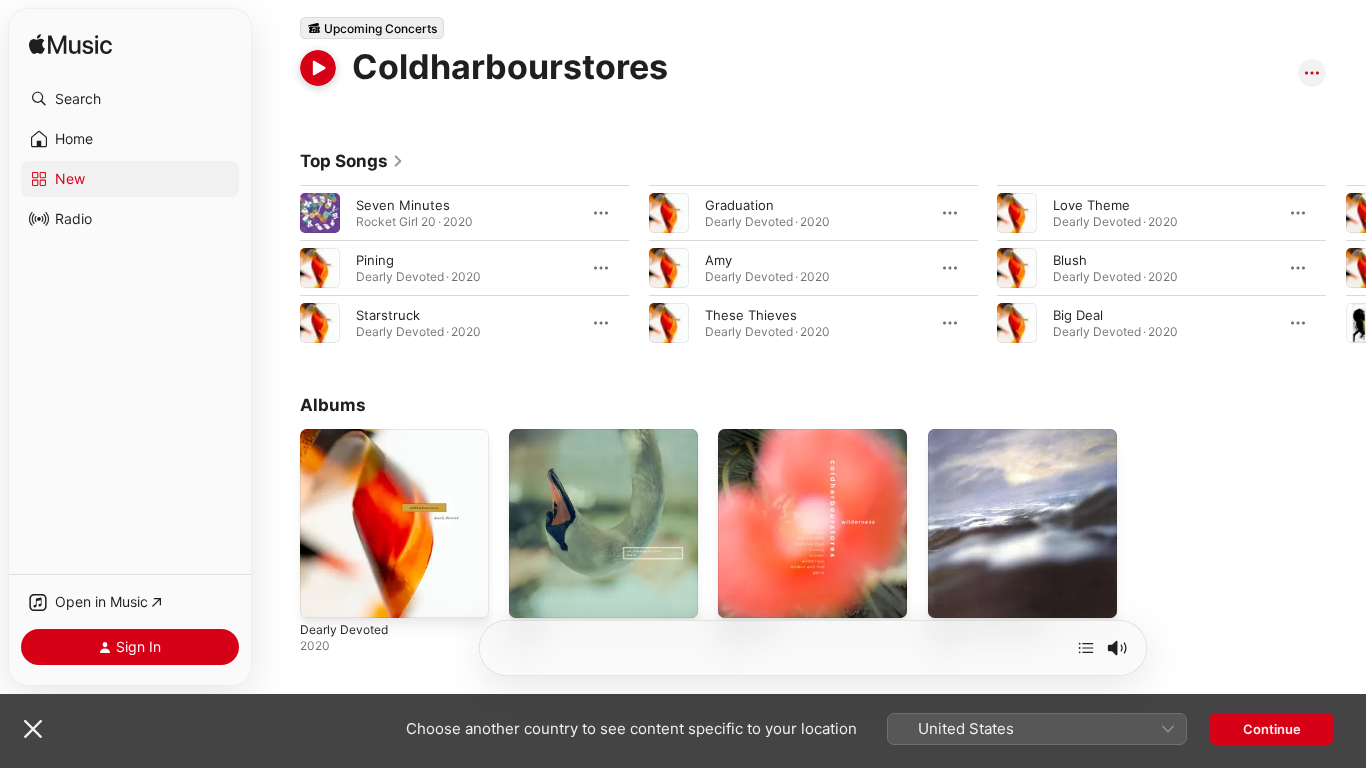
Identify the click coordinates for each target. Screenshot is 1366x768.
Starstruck (388, 315)
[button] (130, 99)
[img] (70, 45)
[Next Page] (1346, 268)
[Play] (318, 68)
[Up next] (1086, 648)
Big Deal (1078, 315)
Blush (1070, 260)
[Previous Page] (280, 268)
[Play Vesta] (534, 593)
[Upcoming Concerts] (372, 28)
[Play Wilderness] (743, 593)
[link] (352, 161)
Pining (375, 260)
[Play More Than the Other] (953, 593)
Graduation (739, 205)
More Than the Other (994, 437)
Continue (1272, 729)
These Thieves (751, 315)
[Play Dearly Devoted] (325, 593)
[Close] (33, 729)
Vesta (526, 437)
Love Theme (1091, 205)
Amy (718, 260)
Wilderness (752, 437)
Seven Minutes (403, 205)
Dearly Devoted (348, 437)
